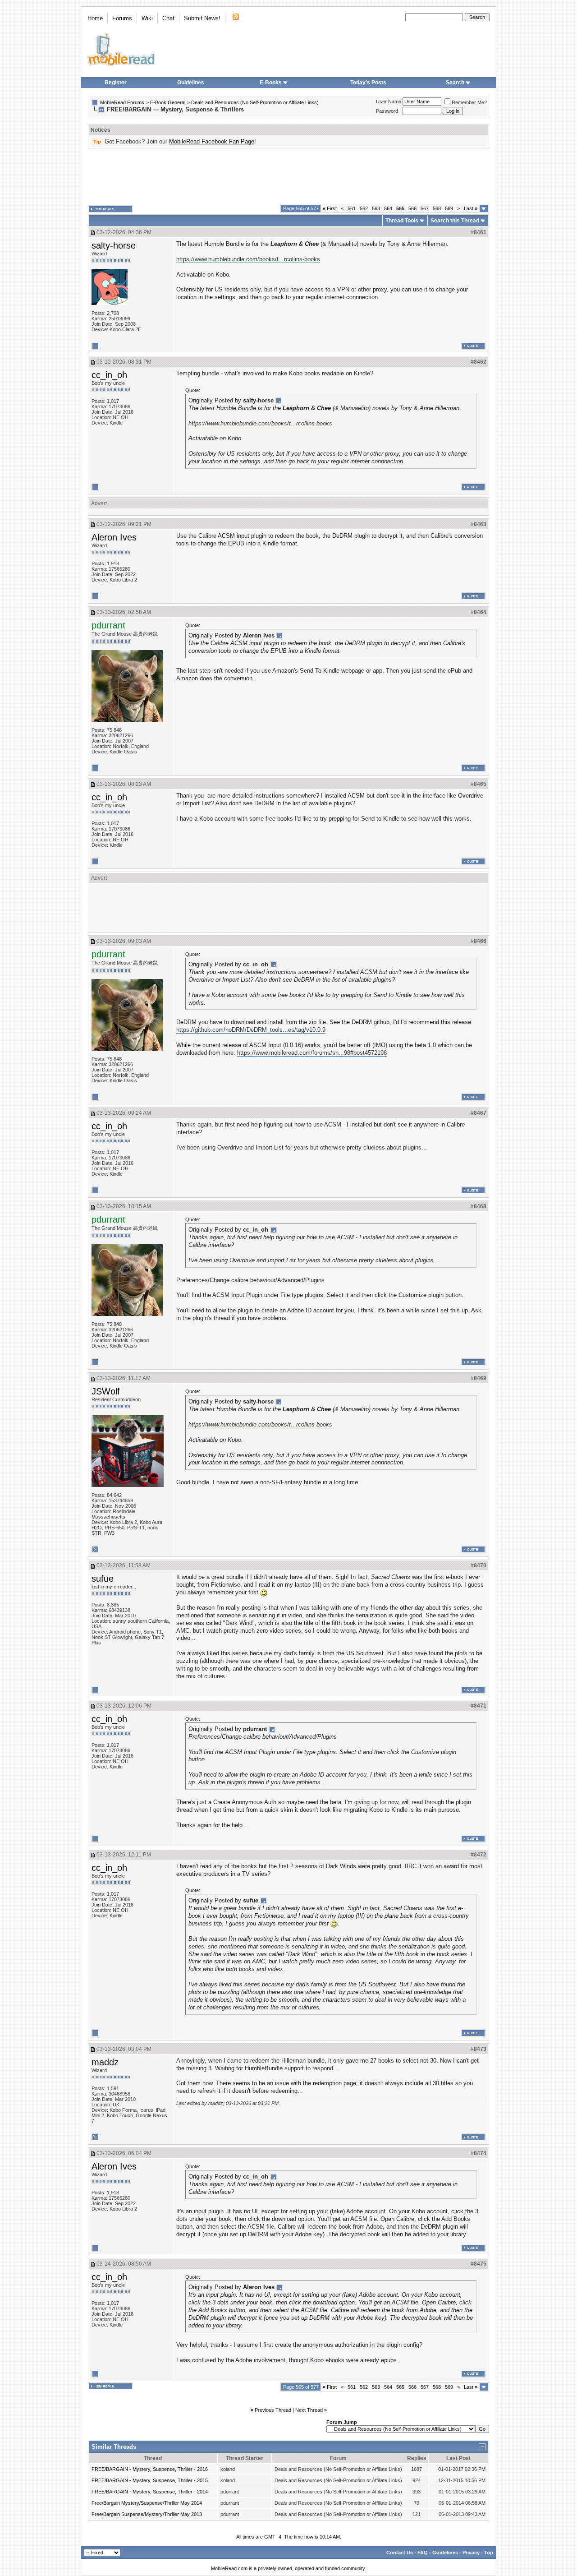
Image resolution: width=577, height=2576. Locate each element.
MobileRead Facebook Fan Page (212, 141)
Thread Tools (402, 221)
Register (116, 83)
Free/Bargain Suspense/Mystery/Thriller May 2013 (147, 2514)
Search (455, 83)
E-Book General (168, 102)
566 (412, 208)
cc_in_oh (109, 375)
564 (388, 208)
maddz (105, 2062)
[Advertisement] (288, 176)
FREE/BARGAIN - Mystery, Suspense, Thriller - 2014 (150, 2492)
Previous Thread (273, 2410)
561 (352, 208)
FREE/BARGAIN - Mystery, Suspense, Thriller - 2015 (150, 2480)
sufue (103, 1579)
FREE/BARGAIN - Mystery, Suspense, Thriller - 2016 (150, 2469)
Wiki (147, 18)
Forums (122, 18)
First (330, 208)
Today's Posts (368, 83)
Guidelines (191, 83)
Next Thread (309, 2410)
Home (95, 18)
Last (471, 208)
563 (376, 208)
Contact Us (400, 2553)
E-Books (271, 83)
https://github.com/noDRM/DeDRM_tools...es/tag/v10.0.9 (251, 1030)
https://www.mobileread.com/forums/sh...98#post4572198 (312, 1053)
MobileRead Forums (122, 102)
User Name (389, 102)
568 (437, 208)
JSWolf (106, 1391)
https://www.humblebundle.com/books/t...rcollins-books (248, 259)
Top (489, 2553)
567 (425, 208)
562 (364, 208)
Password (387, 111)
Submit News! (202, 18)
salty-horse (114, 245)
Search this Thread (455, 221)
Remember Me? (469, 102)
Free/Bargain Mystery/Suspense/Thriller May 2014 (147, 2503)
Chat (168, 18)
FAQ (423, 2553)
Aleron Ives (114, 537)
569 (449, 208)
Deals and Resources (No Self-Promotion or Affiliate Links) (255, 102)
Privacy (471, 2553)
